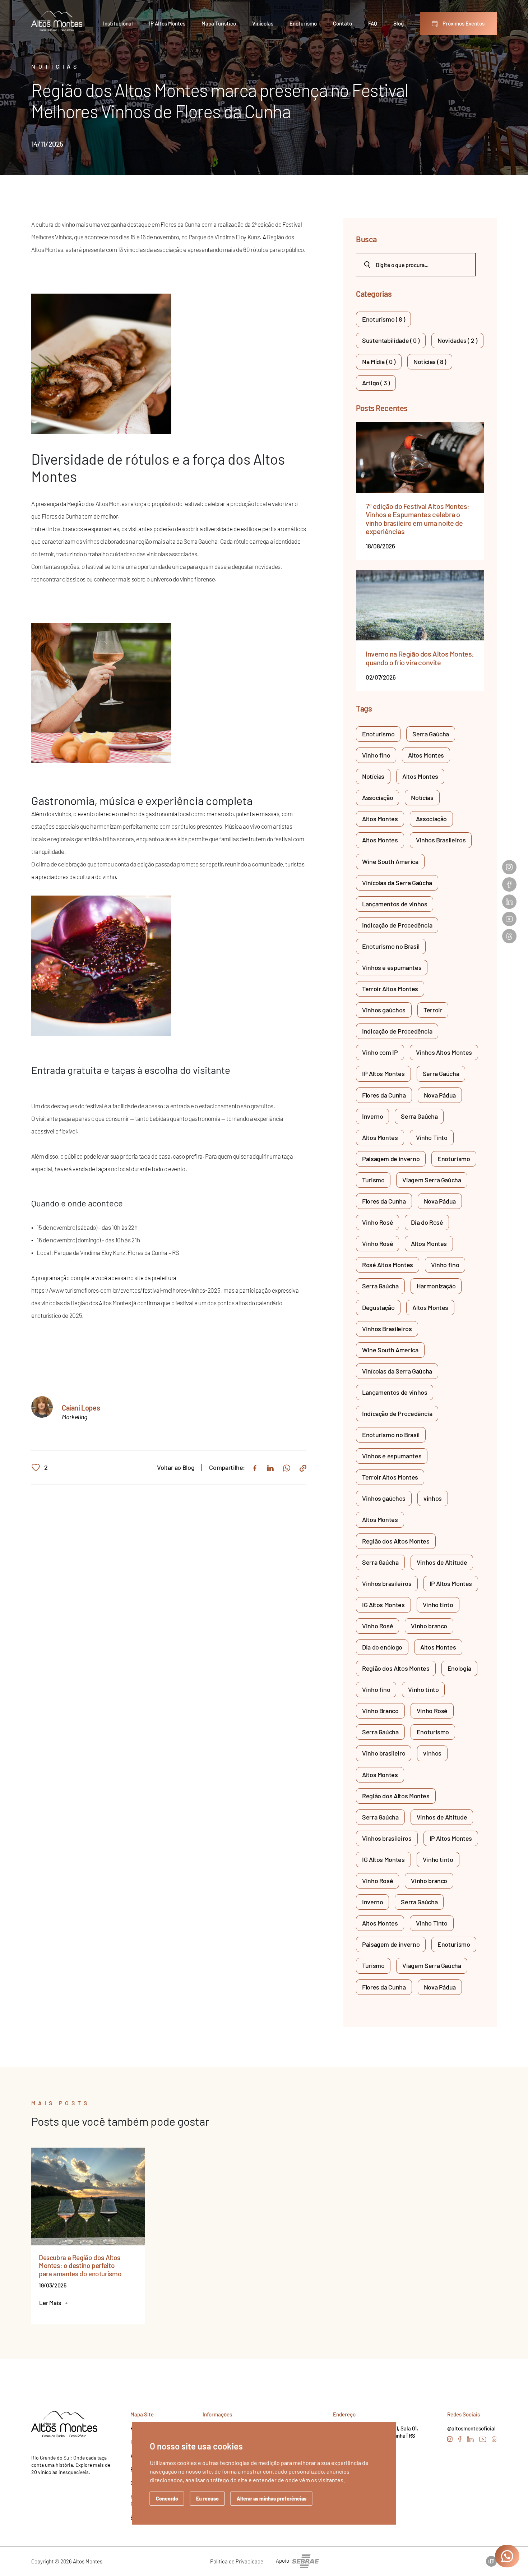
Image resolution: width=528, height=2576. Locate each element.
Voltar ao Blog (176, 1468)
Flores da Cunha (384, 1095)
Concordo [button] (167, 2499)
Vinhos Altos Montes (444, 1052)
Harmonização (436, 1286)
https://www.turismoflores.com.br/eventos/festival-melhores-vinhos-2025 (126, 1290)
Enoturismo (303, 23)
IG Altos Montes (383, 1605)
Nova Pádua (440, 1095)
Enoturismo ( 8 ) (383, 319)
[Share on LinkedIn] (270, 1467)
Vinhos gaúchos (384, 1010)
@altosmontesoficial (471, 2428)
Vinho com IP (380, 1052)
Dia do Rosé (427, 1222)
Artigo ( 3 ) (376, 383)
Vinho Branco (380, 1711)
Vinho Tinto (432, 1137)
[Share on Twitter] (303, 1467)
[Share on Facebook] (255, 1467)
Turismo (373, 1180)
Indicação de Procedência (397, 925)
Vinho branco (429, 1626)
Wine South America (390, 861)
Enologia (459, 1668)
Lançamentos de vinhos (395, 904)
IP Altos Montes (167, 23)
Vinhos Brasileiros (441, 840)
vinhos (433, 1498)
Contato (342, 23)
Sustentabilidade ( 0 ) (391, 340)
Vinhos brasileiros (387, 1583)
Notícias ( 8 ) (430, 362)
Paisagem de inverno (391, 1159)
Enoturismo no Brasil (391, 946)
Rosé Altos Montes (388, 1265)
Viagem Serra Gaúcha (432, 1180)
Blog (399, 23)
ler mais (53, 2303)
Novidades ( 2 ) (457, 340)
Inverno (372, 1116)
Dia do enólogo (382, 1647)
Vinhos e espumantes (392, 967)
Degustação (378, 1307)
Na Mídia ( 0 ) (379, 362)
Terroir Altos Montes (390, 989)
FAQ (373, 23)
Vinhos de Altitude (442, 1562)
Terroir (433, 1010)
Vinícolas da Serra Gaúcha (397, 883)
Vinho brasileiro (384, 1753)
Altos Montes (426, 755)
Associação (378, 797)
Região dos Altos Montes (396, 1541)
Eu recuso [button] (207, 2499)
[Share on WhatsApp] (287, 1468)
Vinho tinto (438, 1605)
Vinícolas (263, 23)
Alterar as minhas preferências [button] (272, 2499)
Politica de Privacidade (237, 2561)
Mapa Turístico (219, 23)
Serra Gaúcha (431, 734)
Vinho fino (376, 755)
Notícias (373, 776)
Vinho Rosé (378, 1222)
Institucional (118, 23)
